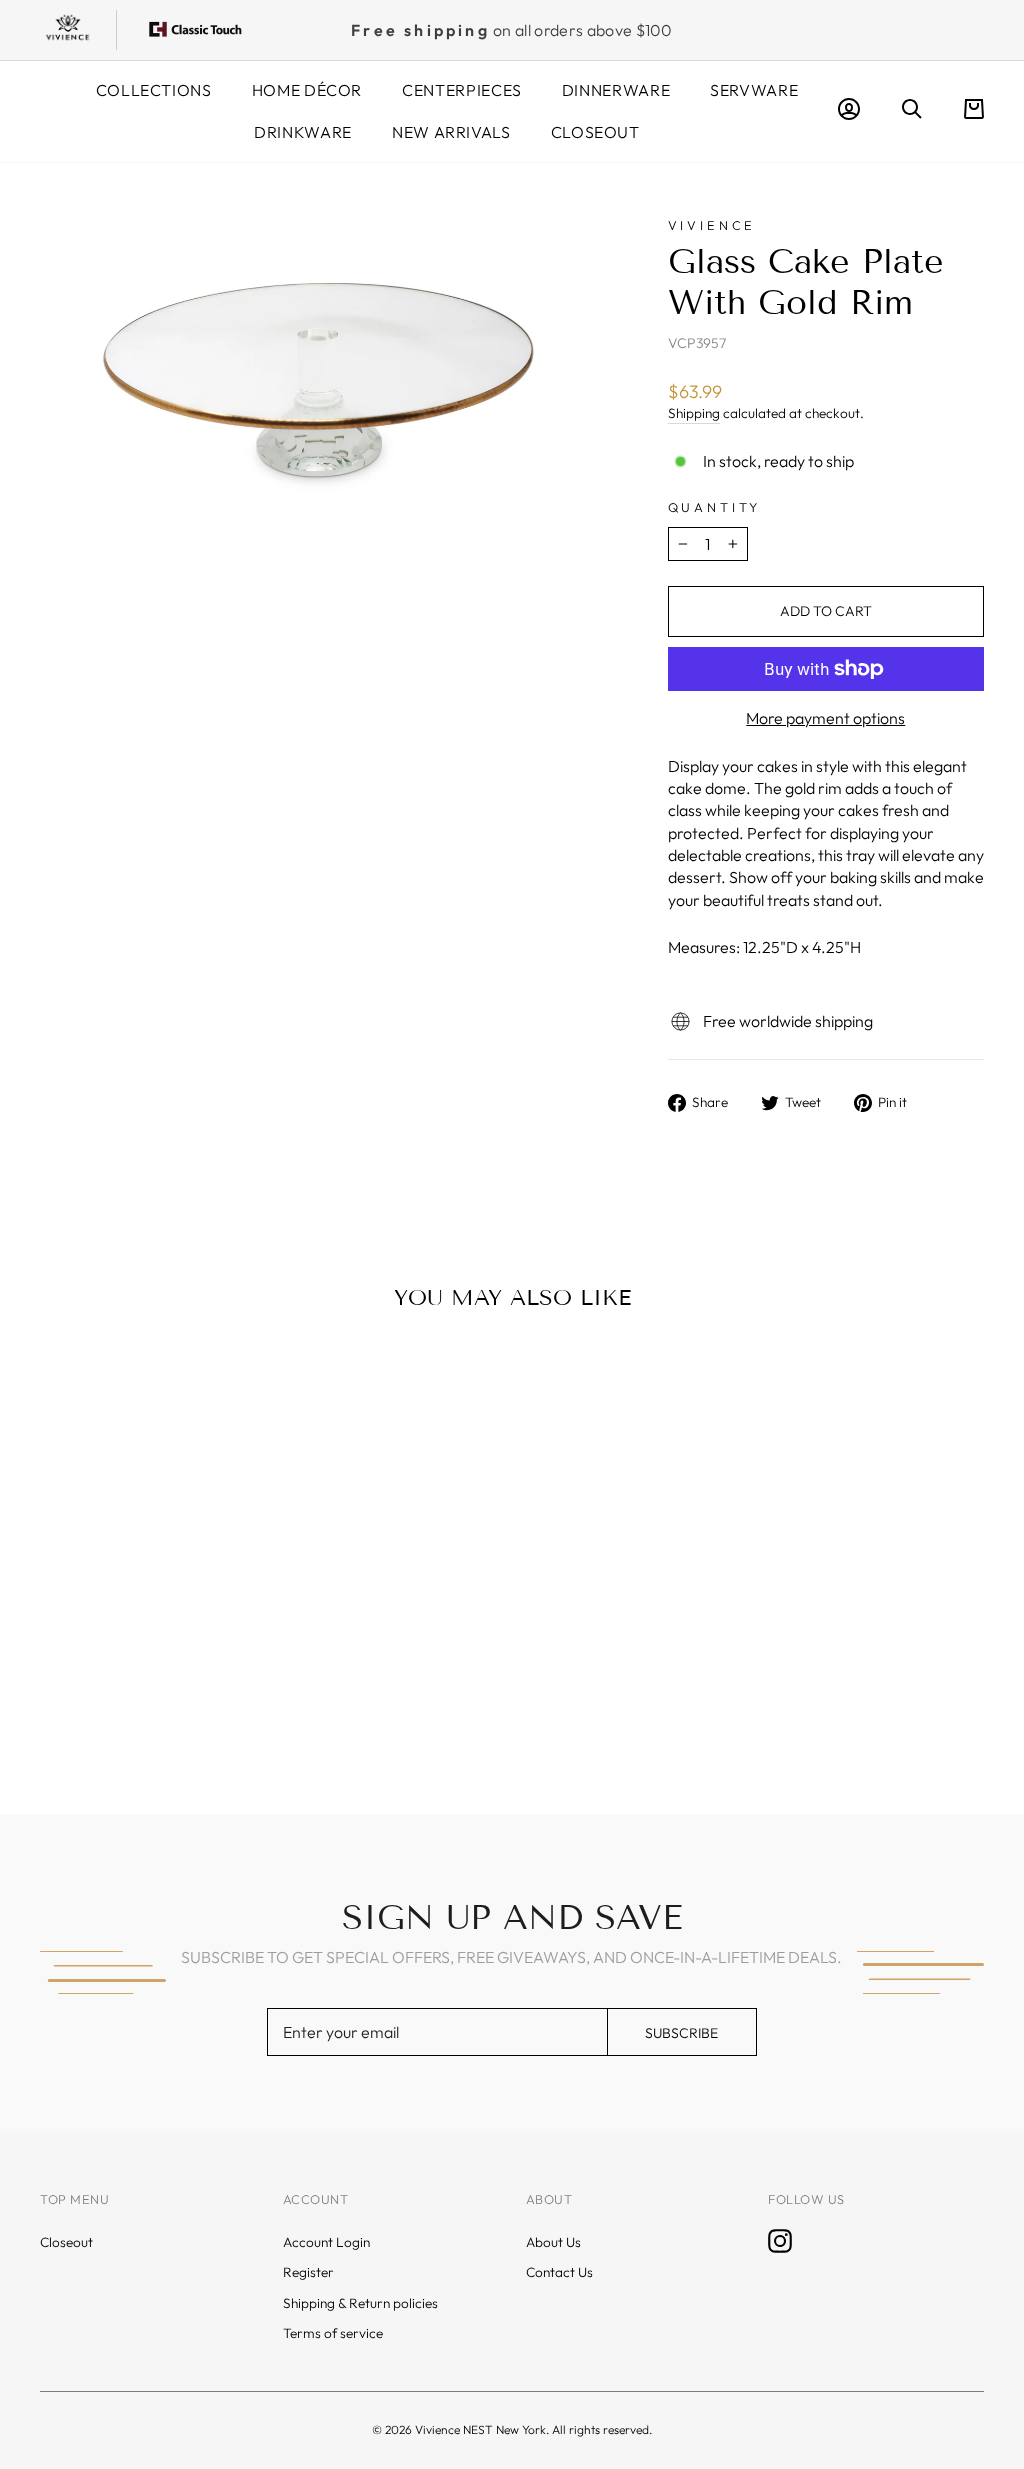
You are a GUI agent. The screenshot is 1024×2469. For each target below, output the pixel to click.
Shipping (694, 413)
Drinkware (303, 132)
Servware (754, 90)
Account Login (326, 2242)
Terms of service (333, 2333)
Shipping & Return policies (360, 2303)
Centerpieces (462, 90)
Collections (154, 90)
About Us (553, 2242)
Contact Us (559, 2272)
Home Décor (307, 90)
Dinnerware (616, 90)
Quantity (715, 507)
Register (308, 2272)
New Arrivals (451, 132)
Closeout (595, 132)
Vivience (712, 225)
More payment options (825, 718)
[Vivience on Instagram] (780, 2241)
